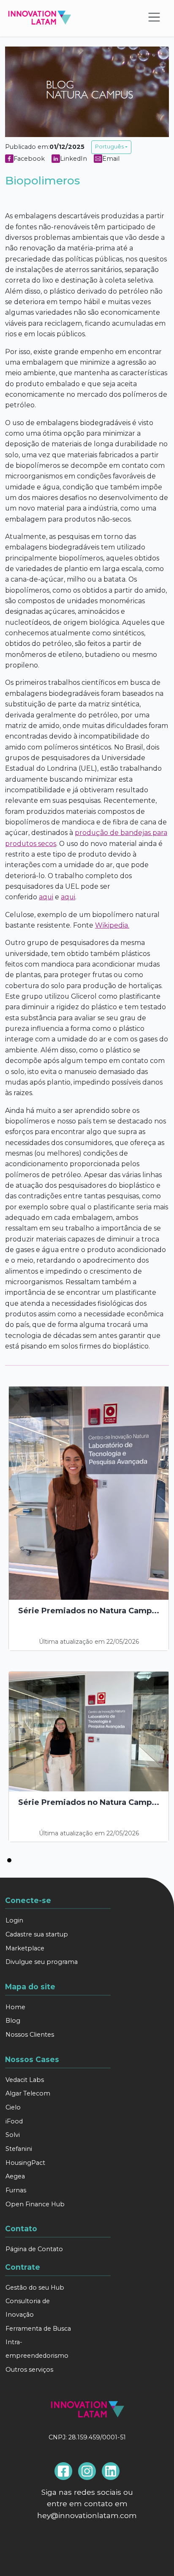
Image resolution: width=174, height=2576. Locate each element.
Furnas (16, 2190)
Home (15, 2007)
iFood (14, 2121)
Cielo (13, 2107)
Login (14, 1920)
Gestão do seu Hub (35, 2288)
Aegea (15, 2176)
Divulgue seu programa (42, 1962)
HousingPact (25, 2163)
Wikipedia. (112, 925)
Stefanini (19, 2149)
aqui (46, 897)
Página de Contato (34, 2249)
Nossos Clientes (30, 2035)
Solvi (13, 2135)
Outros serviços (29, 2370)
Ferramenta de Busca (38, 2329)
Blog (13, 2021)
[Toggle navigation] (156, 18)
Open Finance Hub (35, 2204)
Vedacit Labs (25, 2080)
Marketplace (25, 1948)
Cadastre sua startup (37, 1934)
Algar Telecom (28, 2093)
